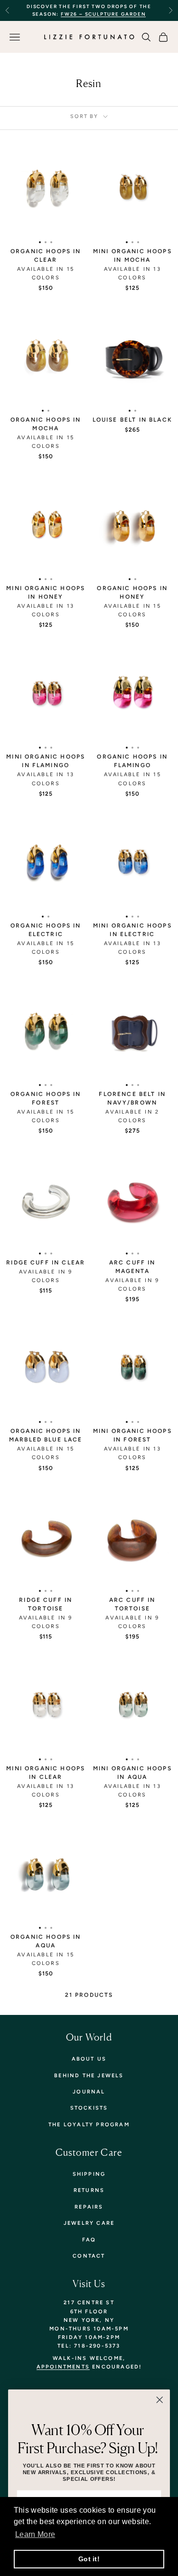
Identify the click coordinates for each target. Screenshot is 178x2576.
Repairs (89, 2207)
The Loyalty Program (89, 2125)
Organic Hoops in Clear (46, 256)
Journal (89, 2092)
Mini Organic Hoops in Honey (46, 592)
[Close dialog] (159, 2400)
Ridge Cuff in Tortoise (46, 1604)
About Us (89, 2059)
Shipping (89, 2174)
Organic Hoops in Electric (46, 930)
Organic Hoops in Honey (132, 592)
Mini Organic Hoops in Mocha (132, 256)
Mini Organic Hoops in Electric (132, 930)
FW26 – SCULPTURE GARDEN (103, 14)
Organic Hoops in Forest (46, 1098)
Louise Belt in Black (132, 420)
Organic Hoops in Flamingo (132, 761)
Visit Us (89, 2284)
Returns (89, 2190)
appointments (63, 2367)
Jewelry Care (89, 2223)
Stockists (89, 2108)
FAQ (89, 2240)
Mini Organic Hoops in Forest (132, 1435)
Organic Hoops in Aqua (46, 1941)
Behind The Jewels (89, 2076)
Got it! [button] (89, 2559)
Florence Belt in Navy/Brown (132, 1098)
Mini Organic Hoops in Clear (46, 1773)
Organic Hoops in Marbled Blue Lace (46, 1435)
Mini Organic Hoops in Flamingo (46, 761)
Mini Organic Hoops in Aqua (132, 1773)
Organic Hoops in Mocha (46, 424)
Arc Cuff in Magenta (132, 1267)
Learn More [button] (35, 2534)
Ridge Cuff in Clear (46, 1263)
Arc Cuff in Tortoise (132, 1604)
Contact (89, 2256)
